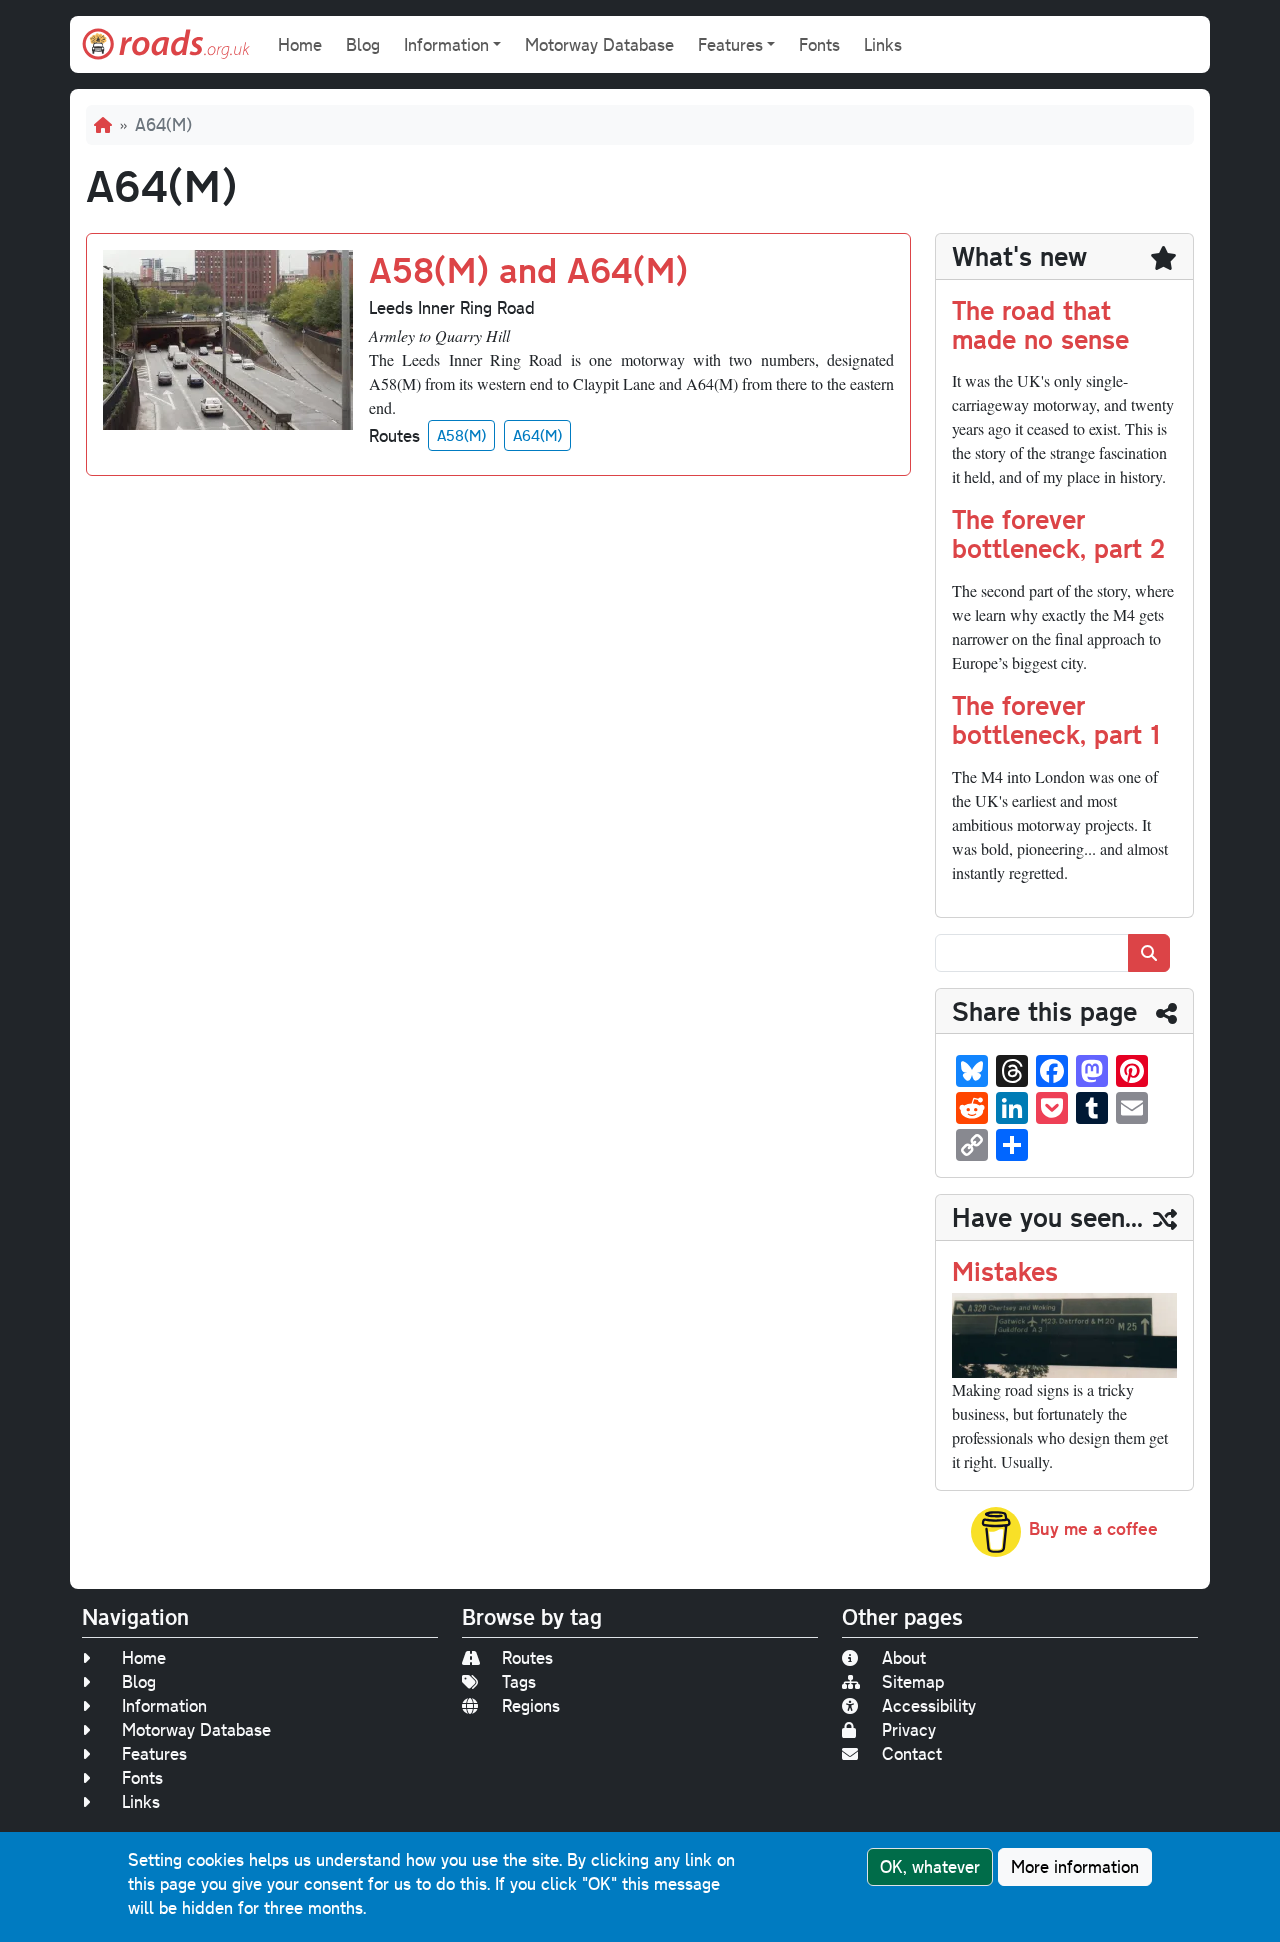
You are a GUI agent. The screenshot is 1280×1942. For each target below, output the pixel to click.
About (904, 1657)
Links (883, 44)
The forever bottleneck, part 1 (1056, 719)
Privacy (909, 1729)
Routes (527, 1657)
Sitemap (913, 1681)
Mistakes (1005, 1270)
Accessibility (929, 1705)
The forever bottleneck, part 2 (1058, 533)
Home (300, 44)
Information (164, 1705)
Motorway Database (599, 44)
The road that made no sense (1040, 324)
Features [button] (730, 44)
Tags (519, 1681)
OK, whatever (930, 1866)
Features (154, 1753)
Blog (363, 44)
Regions (531, 1705)
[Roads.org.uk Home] (166, 44)
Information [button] (446, 44)
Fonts (819, 44)
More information (1075, 1866)
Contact (912, 1753)
